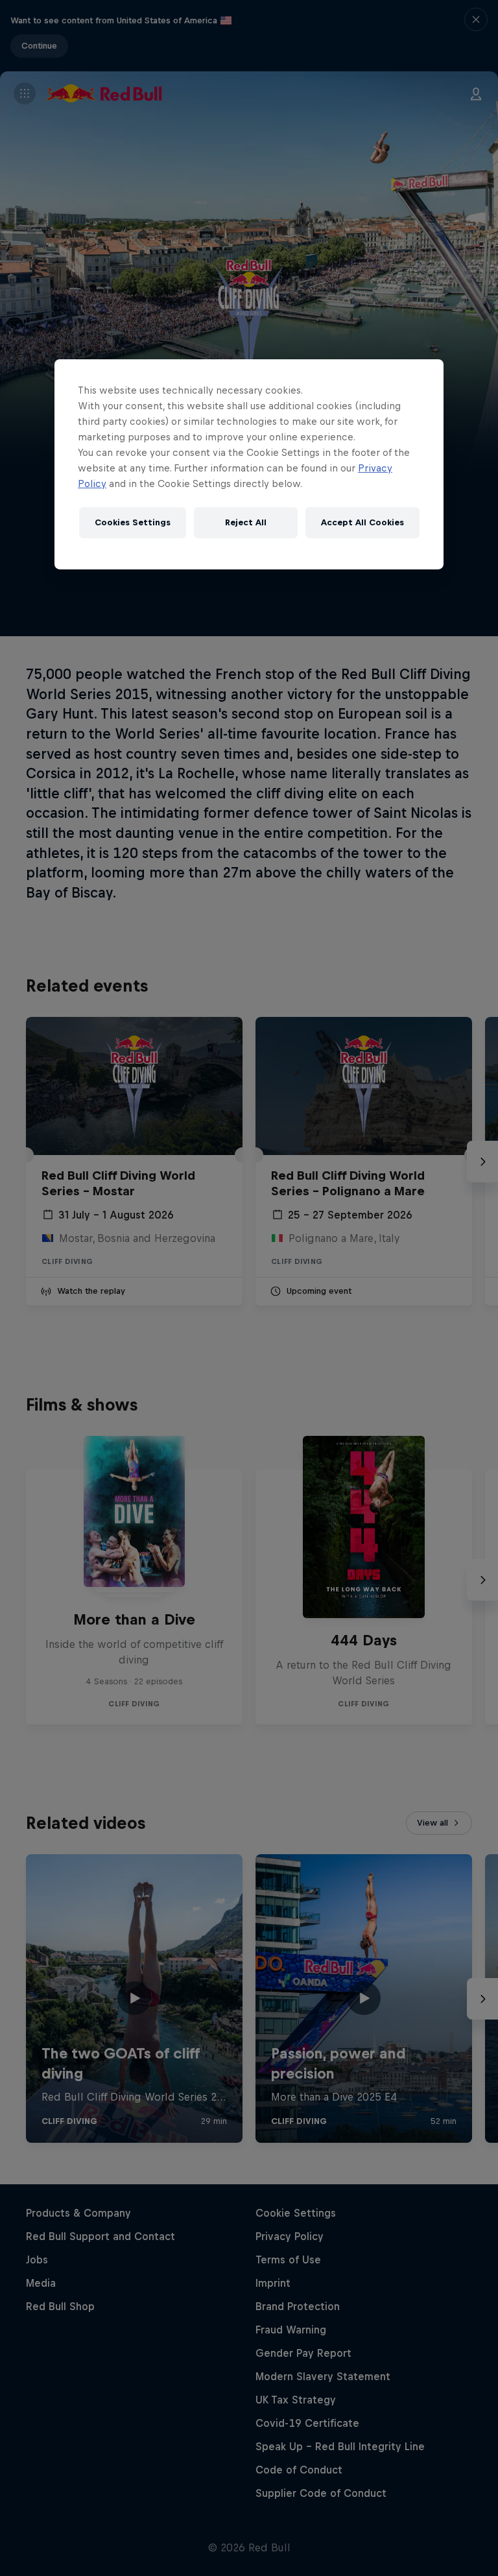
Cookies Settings (133, 522)
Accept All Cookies (362, 522)
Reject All (246, 522)
